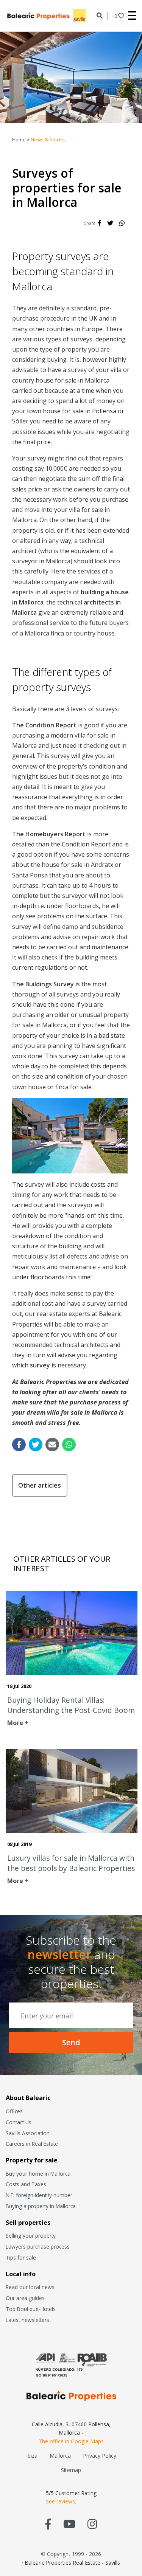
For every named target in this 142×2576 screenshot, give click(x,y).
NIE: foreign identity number (39, 2195)
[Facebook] (100, 223)
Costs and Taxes (26, 2184)
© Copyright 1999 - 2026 (71, 2554)
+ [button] (114, 16)
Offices (14, 2111)
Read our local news (30, 2287)
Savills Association (28, 2133)
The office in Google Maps (71, 2441)
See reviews (60, 2501)
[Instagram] (92, 2524)
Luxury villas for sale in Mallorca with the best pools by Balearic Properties (71, 1863)
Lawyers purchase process (38, 2247)
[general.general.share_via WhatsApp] (69, 1445)
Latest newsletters (27, 2320)
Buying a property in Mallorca (41, 2206)
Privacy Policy (100, 2456)
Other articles (40, 1485)
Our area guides (25, 2298)
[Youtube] (69, 2524)
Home (19, 139)
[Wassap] (122, 223)
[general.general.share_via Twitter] (36, 1445)
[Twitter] (110, 223)
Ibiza (32, 2456)
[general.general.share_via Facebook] (19, 1445)
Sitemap (71, 2470)
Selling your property (31, 2236)
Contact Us (19, 2122)
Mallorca (60, 2456)
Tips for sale (21, 2257)
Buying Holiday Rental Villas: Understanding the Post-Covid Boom (71, 1705)
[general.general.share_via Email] (52, 1445)
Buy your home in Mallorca (38, 2174)
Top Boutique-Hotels (31, 2309)
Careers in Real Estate (32, 2144)
